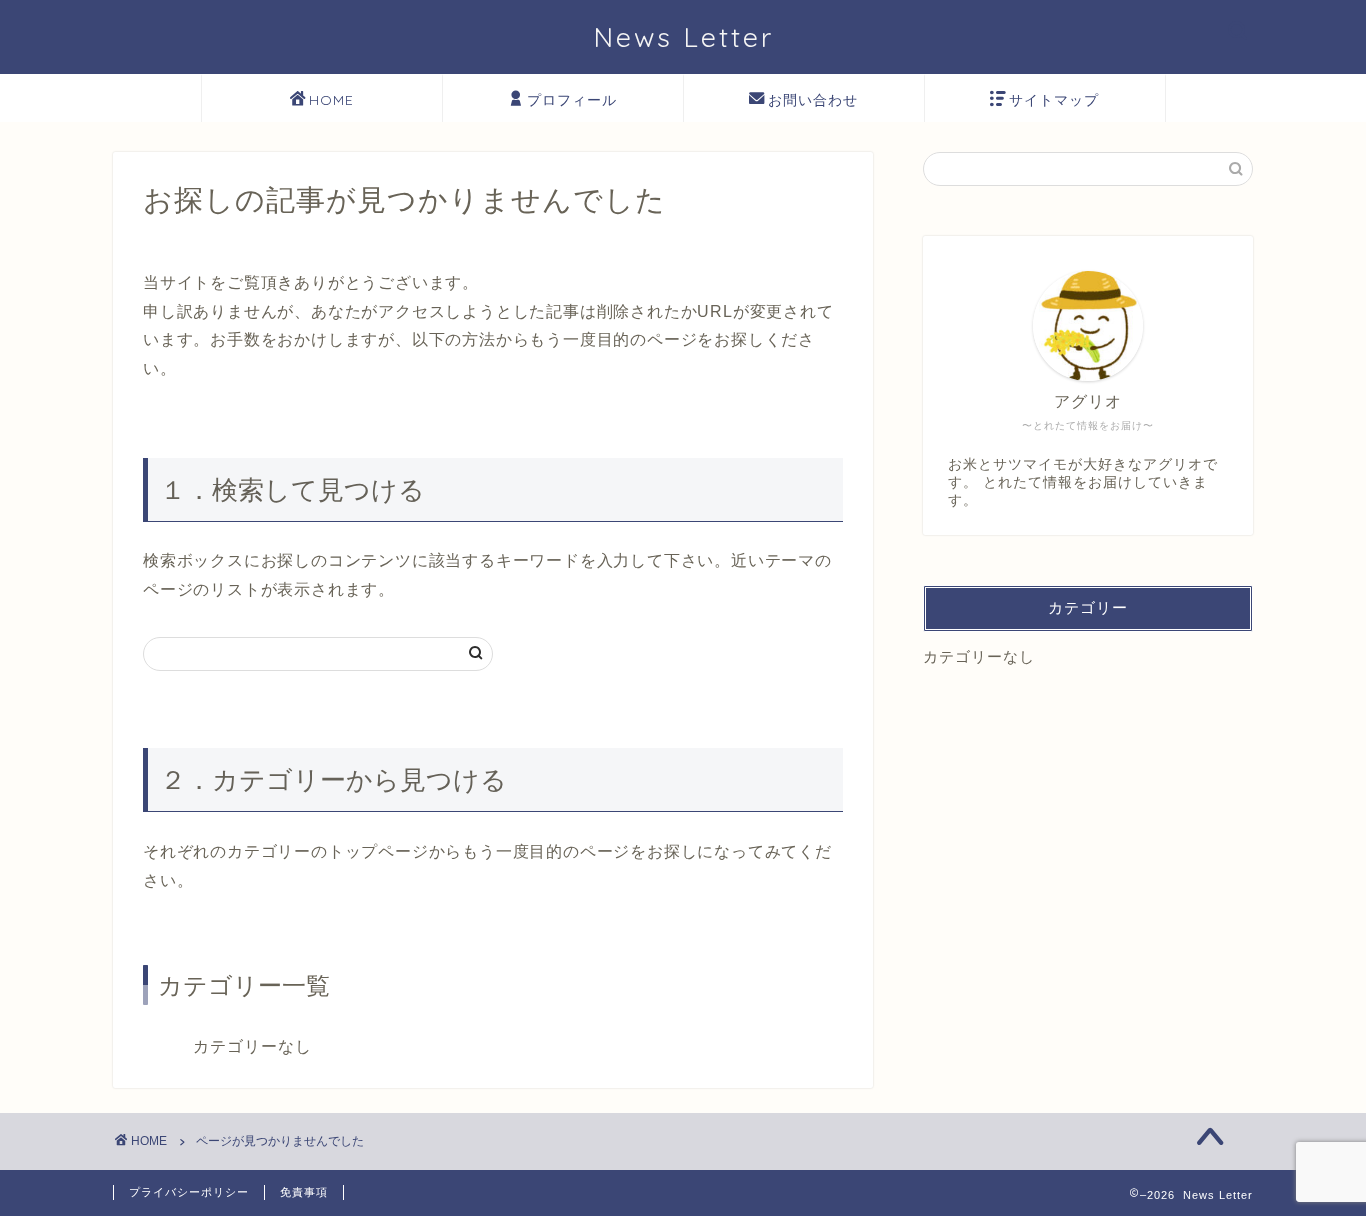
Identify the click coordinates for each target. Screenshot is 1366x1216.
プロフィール (572, 100)
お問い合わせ (813, 100)
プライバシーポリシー (189, 1192)
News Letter (683, 37)
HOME (331, 100)
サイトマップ (1054, 100)
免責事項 (304, 1192)
